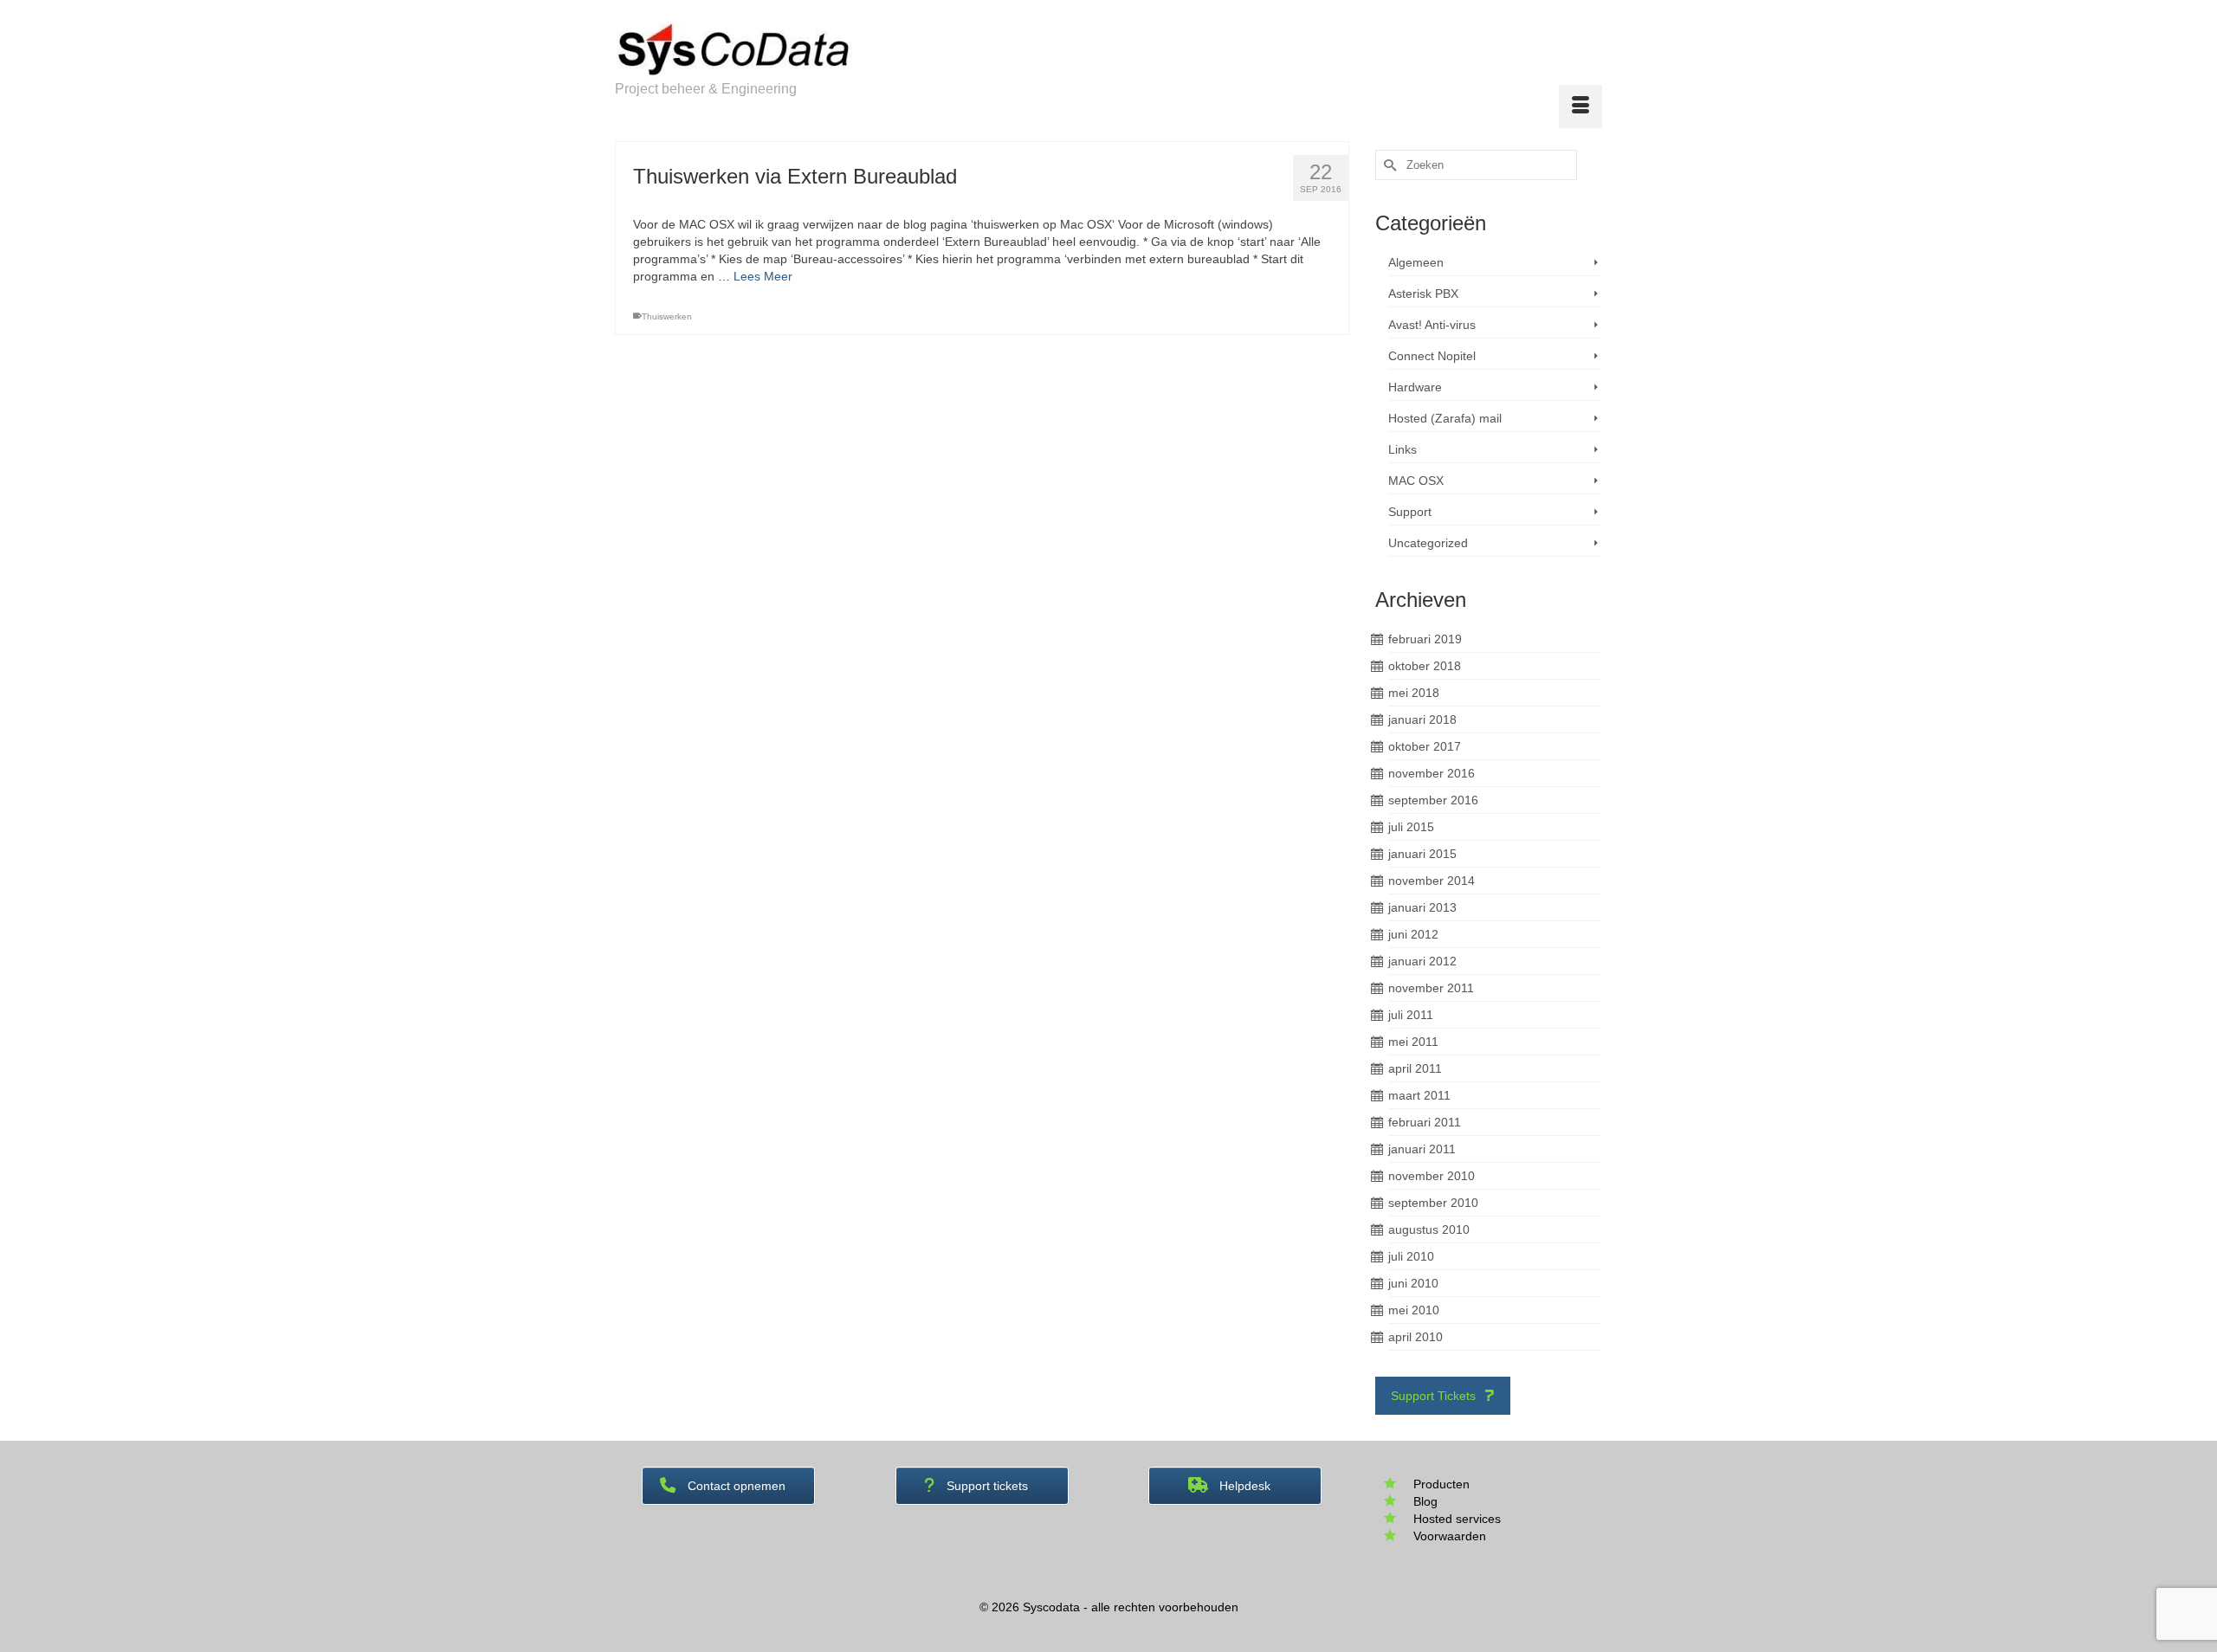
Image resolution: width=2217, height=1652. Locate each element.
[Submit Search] (1388, 165)
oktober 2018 (1425, 666)
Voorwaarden (1450, 1536)
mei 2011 (1413, 1042)
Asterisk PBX (1423, 294)
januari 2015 (1422, 854)
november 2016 (1432, 773)
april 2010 (1416, 1337)
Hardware (1415, 387)
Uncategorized (1428, 543)
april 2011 (1415, 1068)
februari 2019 (1425, 639)
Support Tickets (1435, 1396)
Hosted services (1457, 1519)
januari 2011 (1422, 1149)
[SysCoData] (771, 51)
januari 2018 (1422, 720)
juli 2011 (1411, 1015)
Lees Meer (763, 276)
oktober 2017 (1425, 746)
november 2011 (1431, 988)
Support (1410, 512)
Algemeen (1416, 262)
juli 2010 (1411, 1256)
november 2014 (1432, 881)
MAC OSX (1416, 481)
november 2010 (1432, 1176)
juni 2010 (1413, 1283)
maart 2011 (1419, 1095)
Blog (1425, 1501)
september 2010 (1433, 1203)
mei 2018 (1414, 693)
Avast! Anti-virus (1432, 325)
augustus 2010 (1429, 1229)
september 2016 (1433, 800)
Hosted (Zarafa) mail (1445, 418)
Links (1403, 449)
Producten (1441, 1484)
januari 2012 (1422, 961)
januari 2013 (1422, 907)
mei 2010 (1414, 1310)
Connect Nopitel (1432, 356)
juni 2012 (1413, 934)
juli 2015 (1411, 827)
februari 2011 (1425, 1122)
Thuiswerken (667, 316)
